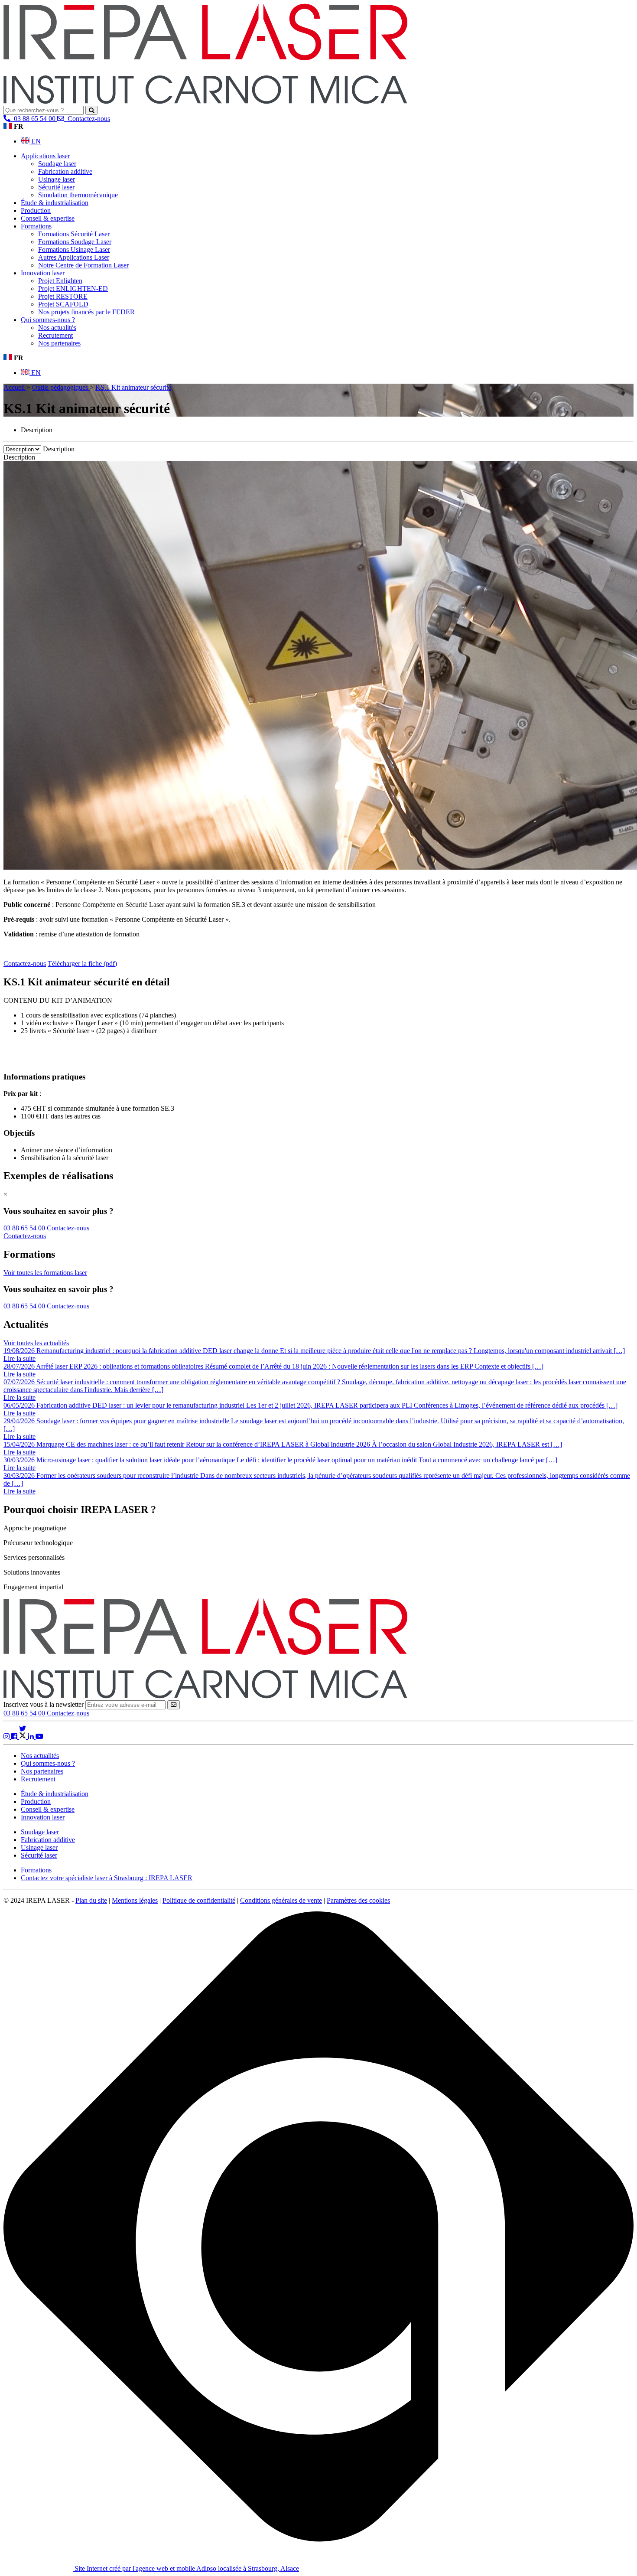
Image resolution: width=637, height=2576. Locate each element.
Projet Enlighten (60, 281)
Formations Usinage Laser (74, 249)
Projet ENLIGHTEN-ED (73, 289)
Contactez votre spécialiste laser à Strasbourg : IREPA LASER (107, 1878)
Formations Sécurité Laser (74, 234)
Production (36, 210)
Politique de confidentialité (199, 1900)
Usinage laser (57, 179)
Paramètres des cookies (358, 1900)
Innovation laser (43, 273)
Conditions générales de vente (281, 1900)
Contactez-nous (68, 1713)
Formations (36, 226)
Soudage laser (57, 164)
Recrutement (55, 335)
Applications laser (45, 156)
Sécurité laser (56, 187)
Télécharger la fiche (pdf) (82, 964)
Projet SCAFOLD (63, 304)
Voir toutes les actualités (36, 1343)
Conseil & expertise (48, 218)
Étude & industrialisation (55, 203)
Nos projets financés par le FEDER (86, 312)
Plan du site (91, 1900)
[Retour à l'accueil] (205, 102)
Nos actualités (57, 328)
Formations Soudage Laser (75, 242)
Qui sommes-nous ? (48, 320)
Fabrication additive (65, 171)
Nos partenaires (59, 343)
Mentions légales (135, 1900)
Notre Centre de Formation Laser (83, 265)
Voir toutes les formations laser (45, 1273)
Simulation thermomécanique (78, 195)
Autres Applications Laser (74, 257)
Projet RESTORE (63, 296)
